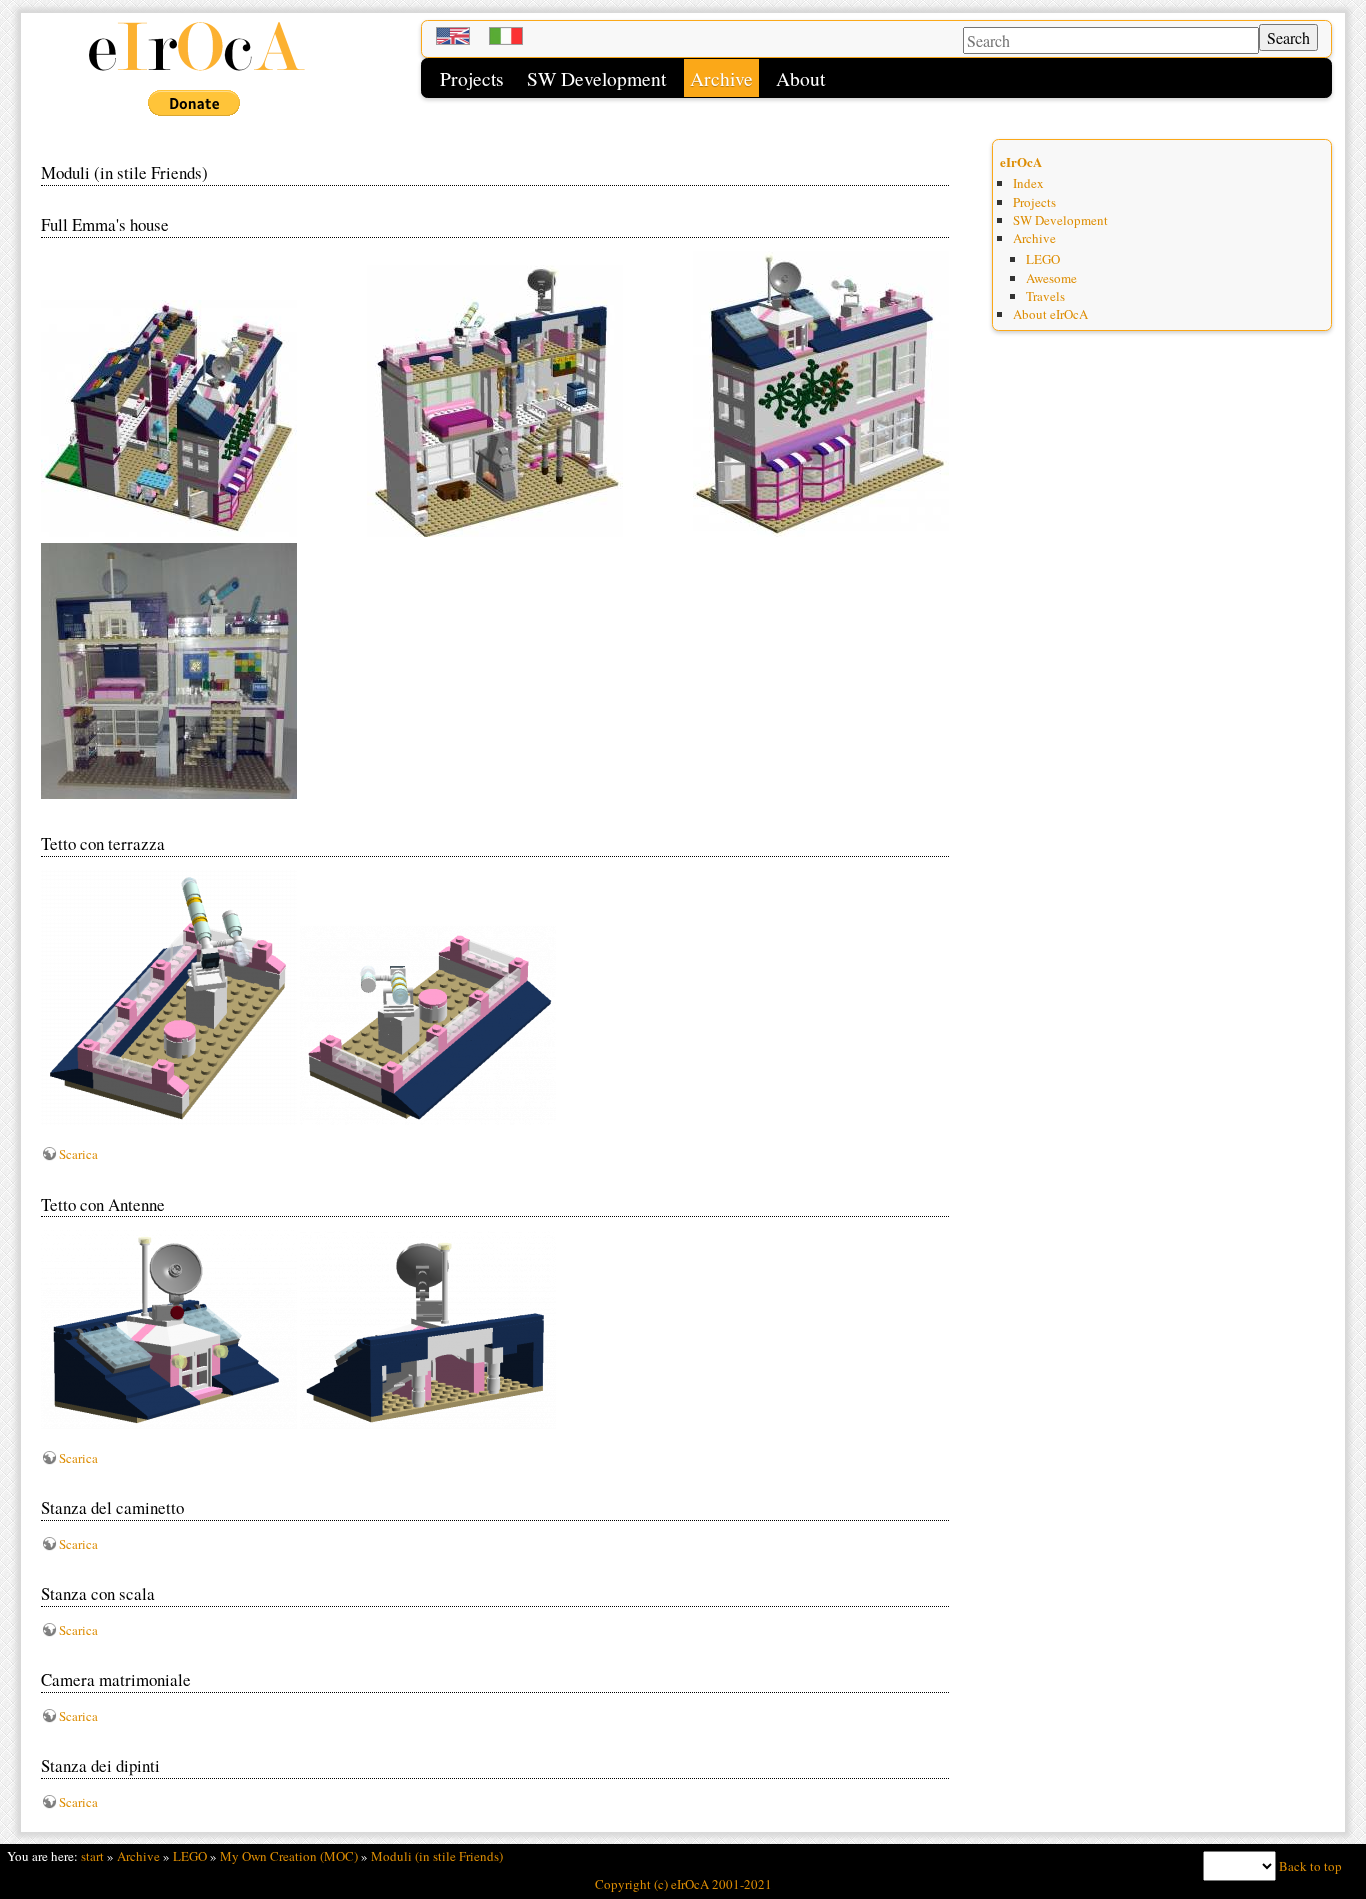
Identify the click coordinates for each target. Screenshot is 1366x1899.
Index (1028, 183)
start (92, 1856)
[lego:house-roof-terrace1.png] (169, 1121)
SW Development (596, 78)
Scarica (78, 1154)
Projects (472, 78)
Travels (1045, 296)
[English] (455, 39)
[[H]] (196, 68)
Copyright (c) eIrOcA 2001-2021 (683, 1884)
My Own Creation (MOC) (289, 1856)
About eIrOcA (1050, 314)
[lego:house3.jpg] (169, 794)
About (800, 78)
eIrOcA (1021, 161)
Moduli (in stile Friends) (437, 1856)
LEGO (1043, 259)
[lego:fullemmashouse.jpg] (169, 532)
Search (1288, 37)
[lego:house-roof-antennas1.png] (169, 1424)
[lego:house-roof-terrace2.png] (428, 1121)
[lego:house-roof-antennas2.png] (428, 1424)
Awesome (1051, 278)
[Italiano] (508, 39)
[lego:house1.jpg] (495, 532)
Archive (721, 78)
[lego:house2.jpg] (821, 532)
